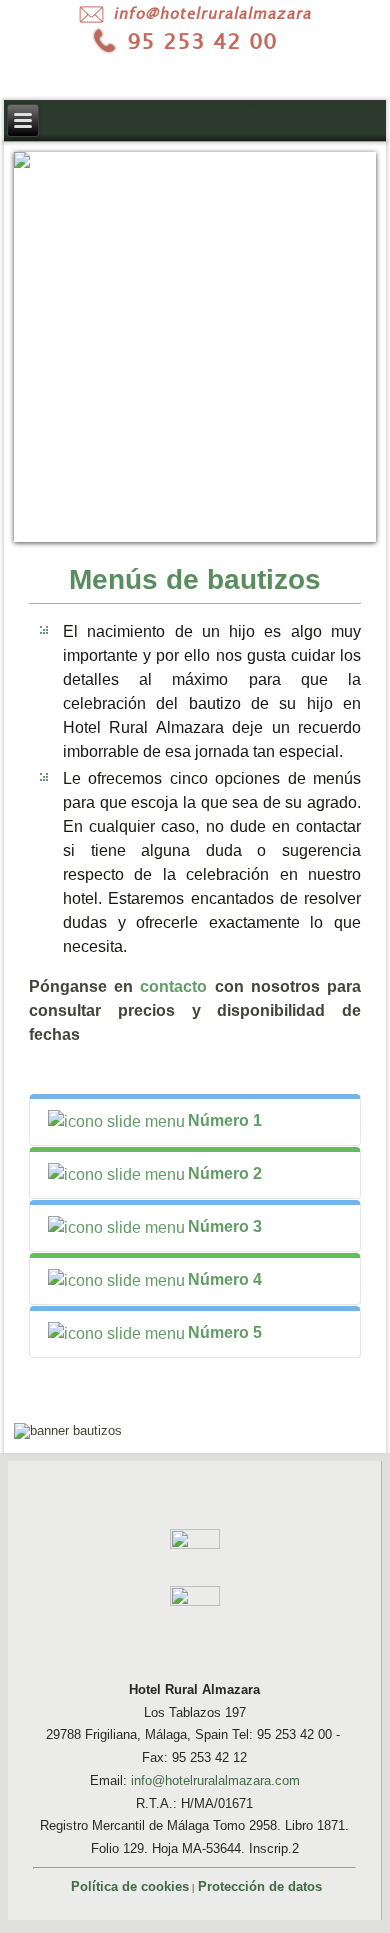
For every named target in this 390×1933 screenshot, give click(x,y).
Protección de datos (260, 1886)
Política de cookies (130, 1886)
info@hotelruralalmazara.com (215, 1780)
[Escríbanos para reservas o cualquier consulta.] (195, 13)
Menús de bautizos (195, 579)
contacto (173, 986)
